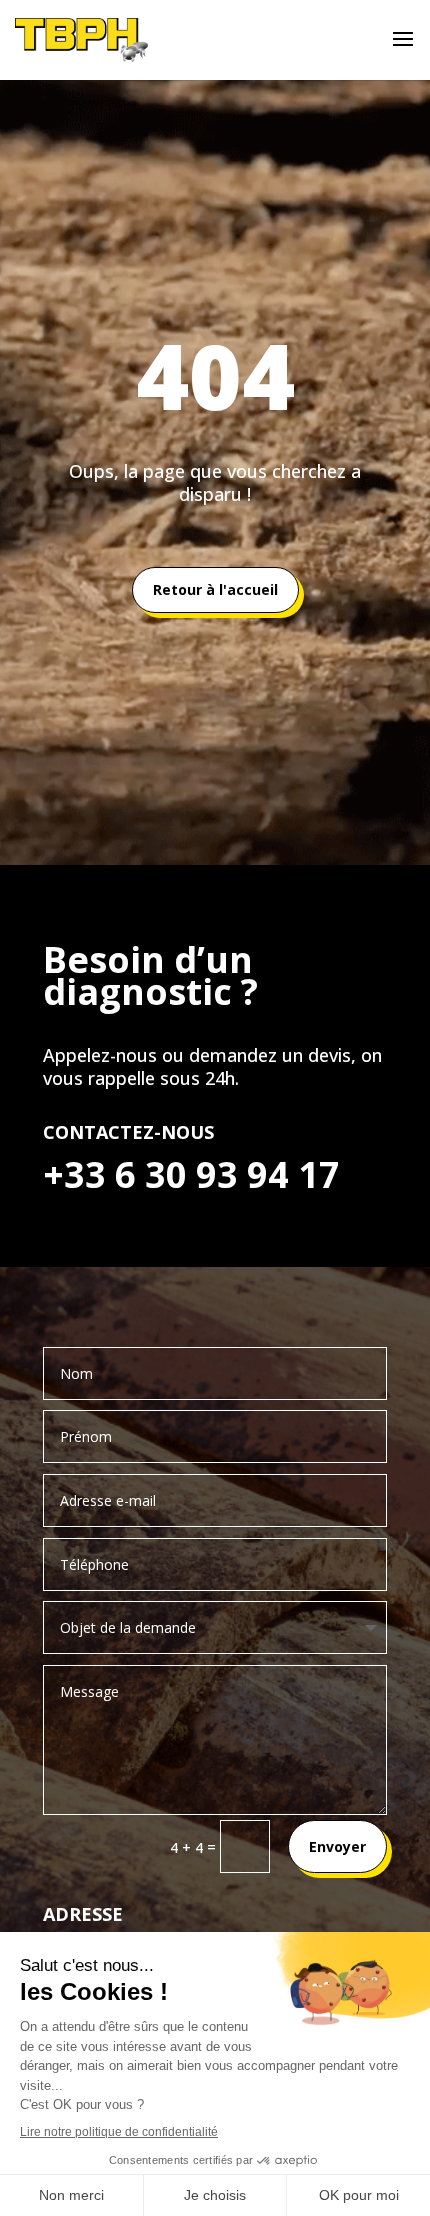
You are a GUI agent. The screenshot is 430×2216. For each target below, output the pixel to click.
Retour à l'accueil (215, 589)
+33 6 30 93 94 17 (191, 1174)
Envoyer (337, 1846)
